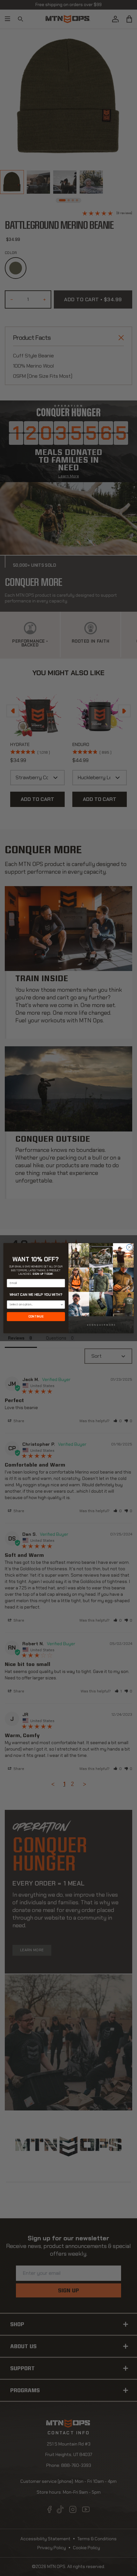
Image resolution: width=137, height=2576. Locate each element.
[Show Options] (62, 1304)
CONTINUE (36, 1316)
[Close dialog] (129, 1247)
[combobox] (35, 1304)
